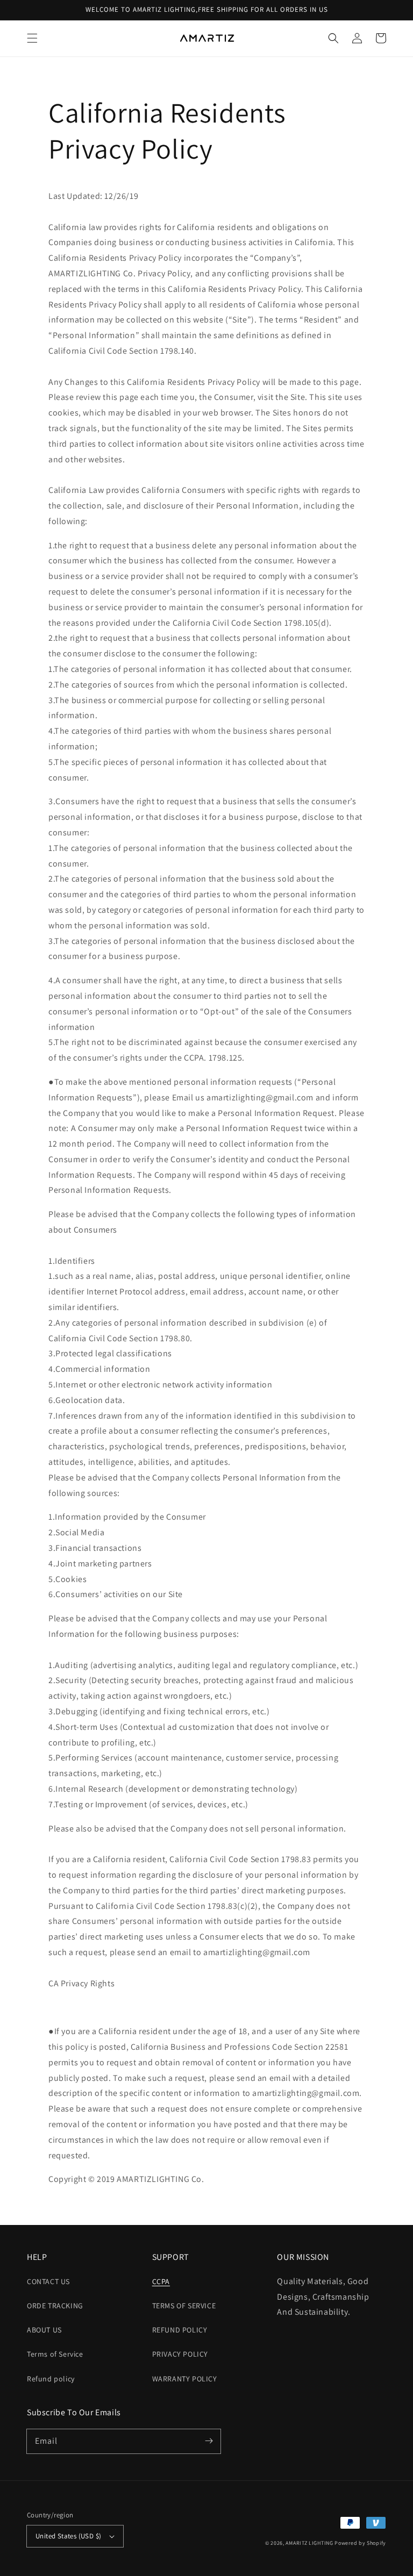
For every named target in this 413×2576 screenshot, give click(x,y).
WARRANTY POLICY (185, 2379)
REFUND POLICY (180, 2330)
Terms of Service (55, 2354)
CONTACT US (48, 2281)
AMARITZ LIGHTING (309, 2543)
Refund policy (51, 2379)
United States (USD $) (68, 2536)
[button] (32, 38)
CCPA (161, 2281)
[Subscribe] (209, 2441)
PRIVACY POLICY (180, 2354)
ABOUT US (44, 2330)
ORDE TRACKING (55, 2306)
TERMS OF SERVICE (184, 2306)
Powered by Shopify (360, 2543)
